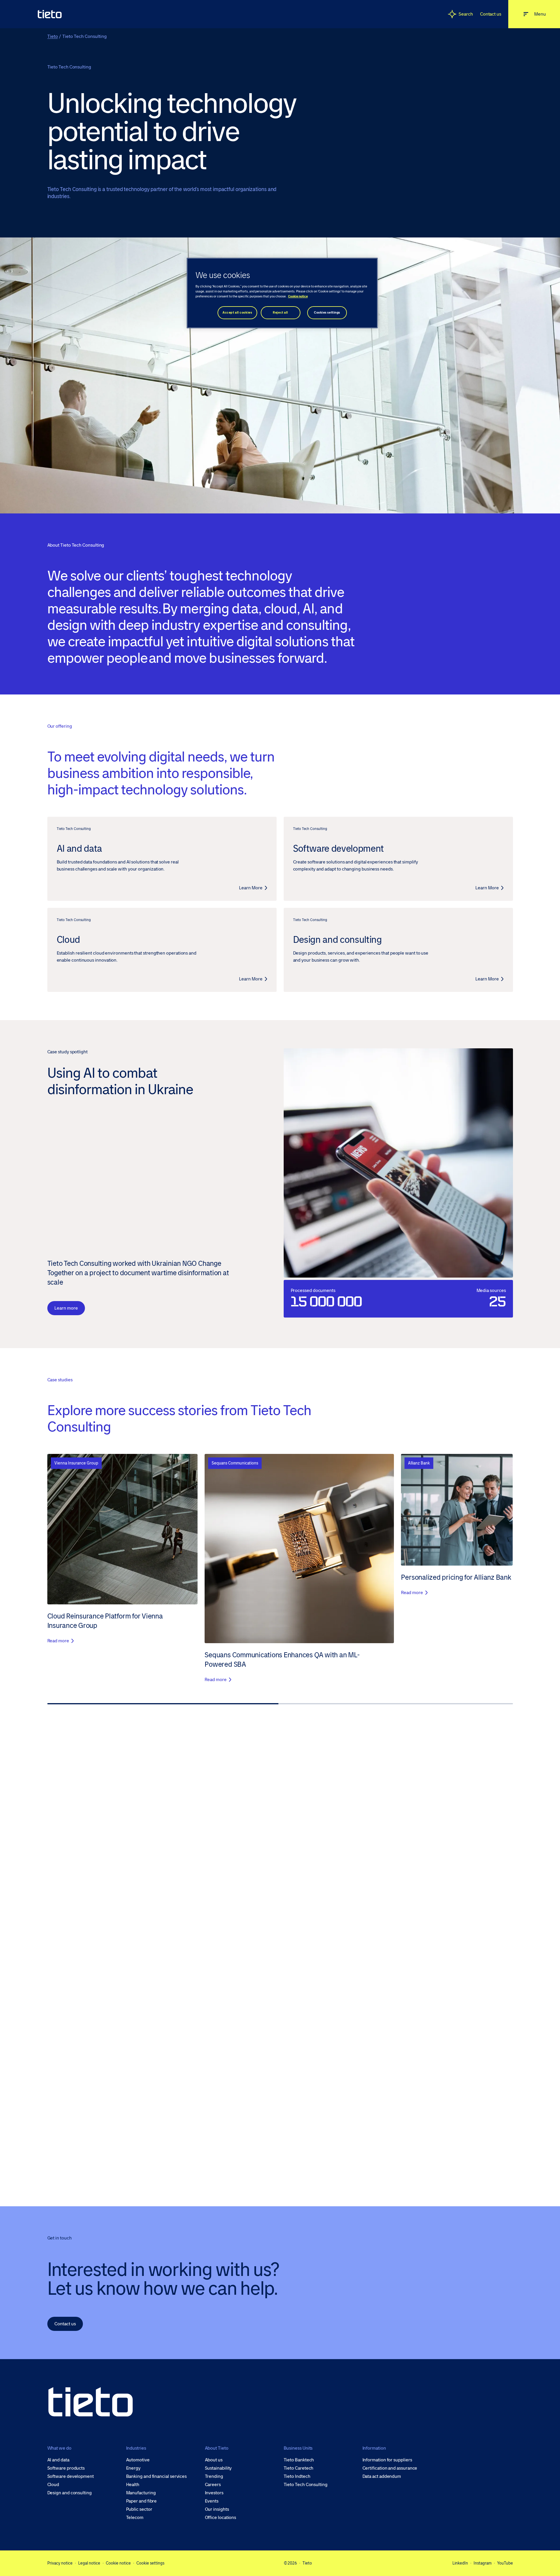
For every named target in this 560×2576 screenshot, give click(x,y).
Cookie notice (118, 2563)
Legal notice (89, 2563)
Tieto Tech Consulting (306, 2485)
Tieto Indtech (297, 2476)
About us (214, 2460)
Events (212, 2501)
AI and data (58, 2460)
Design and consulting (70, 2493)
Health (133, 2485)
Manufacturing (141, 2493)
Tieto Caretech (299, 2468)
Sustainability (218, 2468)
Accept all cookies (237, 313)
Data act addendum (382, 2476)
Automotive (138, 2460)
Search (466, 14)
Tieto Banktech (299, 2460)
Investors (214, 2493)
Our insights (217, 2509)
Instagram (483, 2563)
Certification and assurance (390, 2468)
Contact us (491, 14)
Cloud (53, 2485)
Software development (71, 2476)
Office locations (221, 2518)
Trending (214, 2476)
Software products (66, 2468)
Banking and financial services (157, 2476)
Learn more (66, 1308)
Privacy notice (60, 2563)
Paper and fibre (142, 2501)
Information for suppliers (387, 2460)
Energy (133, 2468)
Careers (213, 2485)
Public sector (139, 2509)
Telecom (135, 2518)
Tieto (53, 36)
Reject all (280, 313)
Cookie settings (150, 2563)
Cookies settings (327, 313)
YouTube (505, 2563)
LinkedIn (460, 2563)
